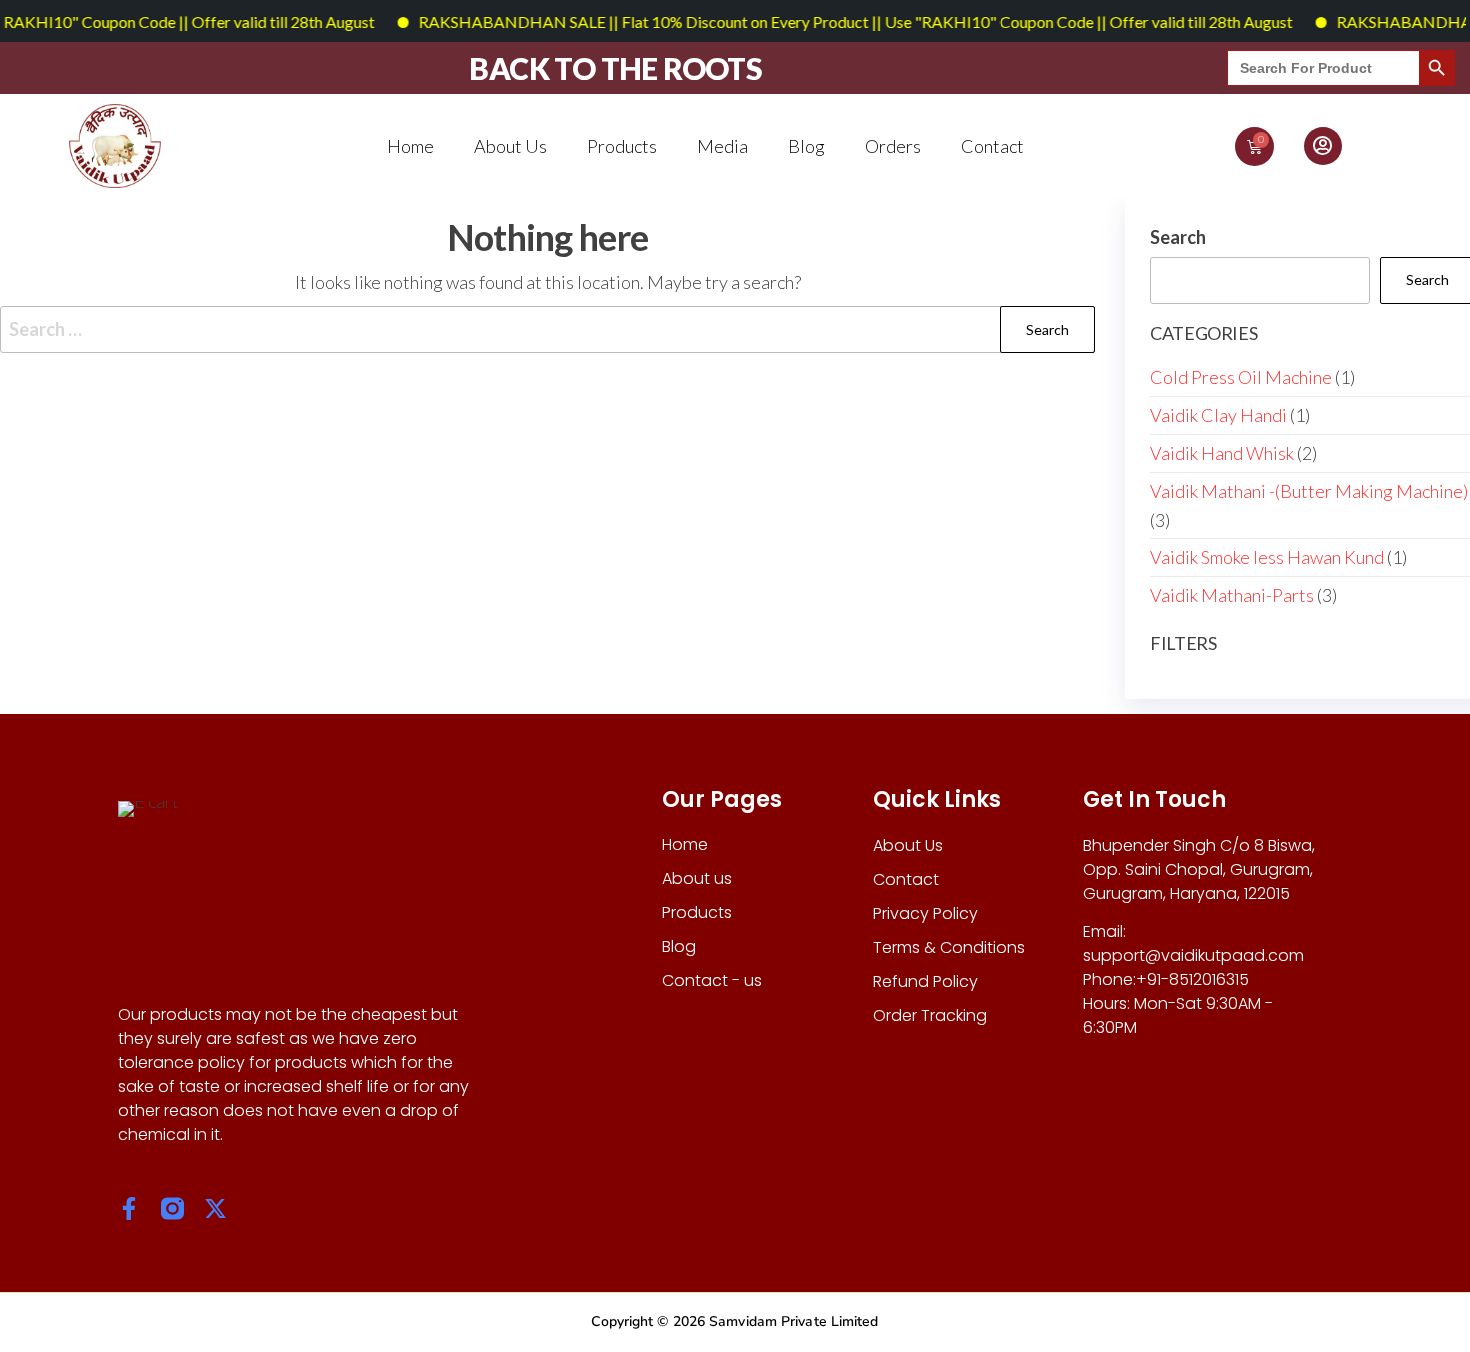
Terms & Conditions (949, 947)
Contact (992, 146)
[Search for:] (547, 329)
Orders (893, 146)
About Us (510, 146)
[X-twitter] (215, 1208)
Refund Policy (925, 981)
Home (410, 146)
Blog (806, 146)
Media (722, 146)
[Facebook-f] (129, 1208)
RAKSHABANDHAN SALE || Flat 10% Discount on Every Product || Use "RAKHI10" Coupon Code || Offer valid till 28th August (836, 21)
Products (622, 146)
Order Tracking (930, 1015)
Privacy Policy (925, 913)
